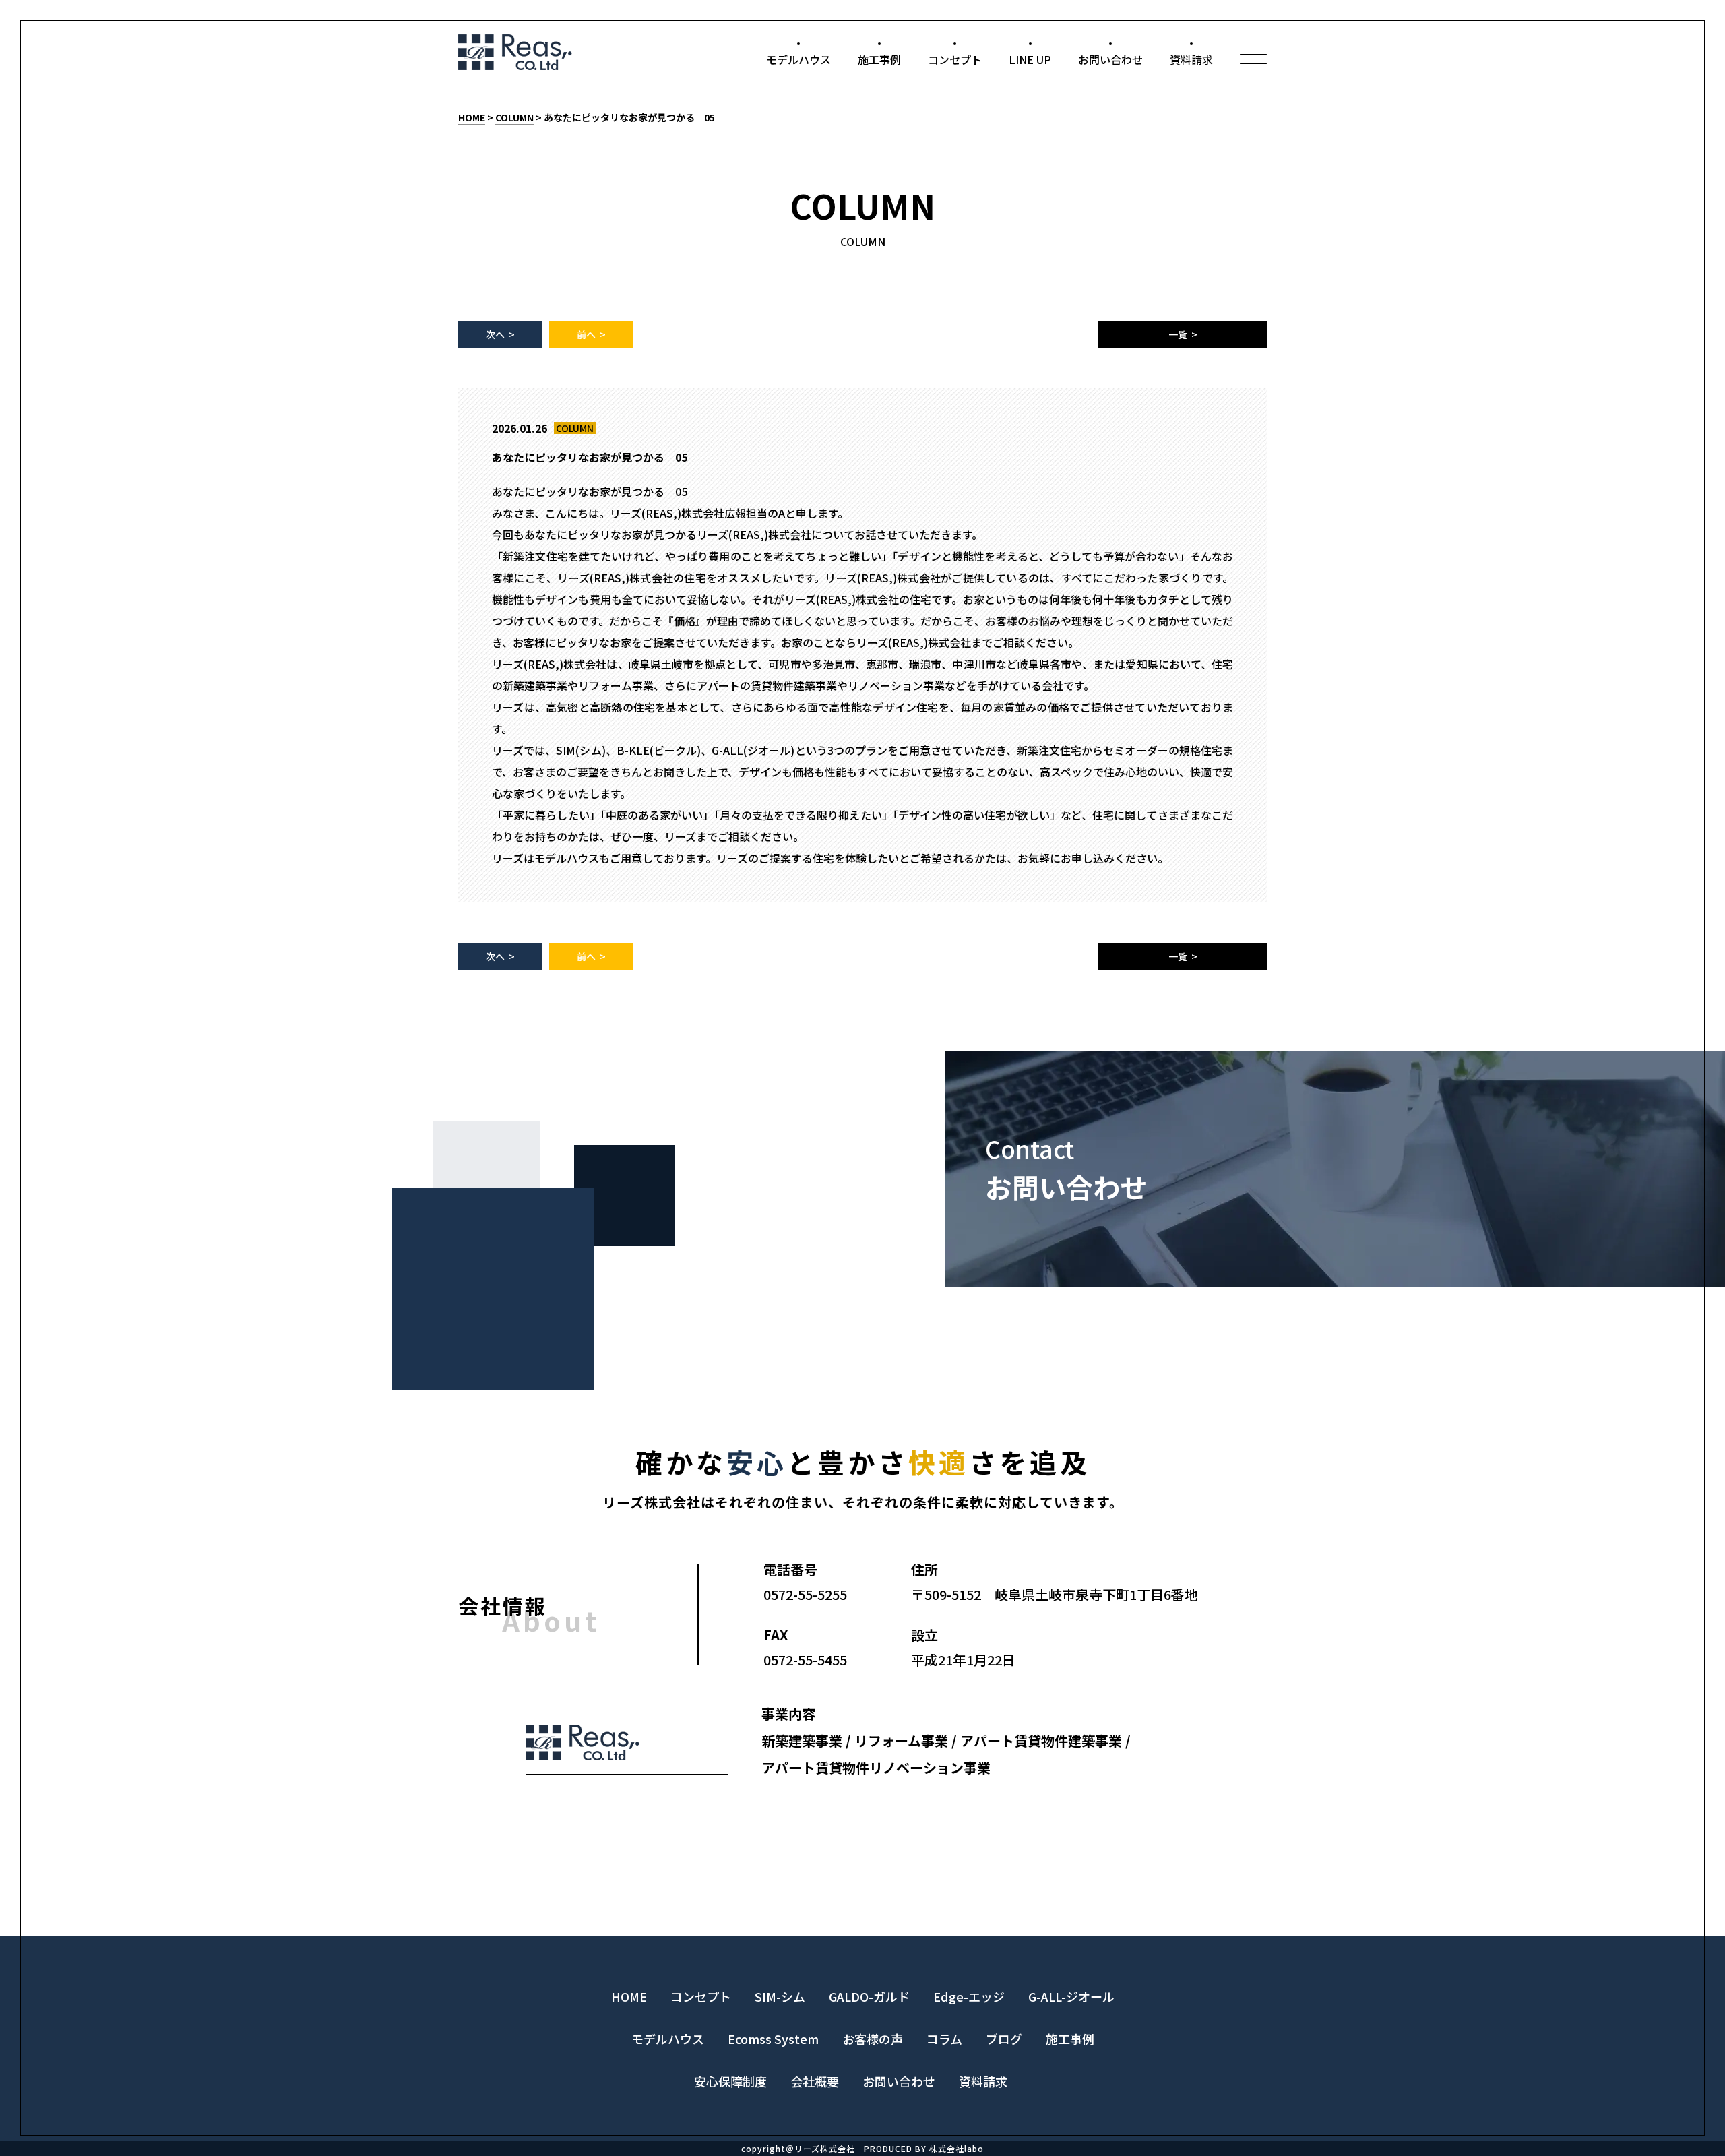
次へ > (500, 334)
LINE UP (1030, 59)
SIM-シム (780, 1996)
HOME (472, 117)
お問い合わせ (1110, 59)
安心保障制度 (730, 2081)
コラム (944, 2039)
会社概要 (815, 2081)
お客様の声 (873, 2039)
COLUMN (514, 117)
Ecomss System (773, 2039)
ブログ (1004, 2039)
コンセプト (955, 59)
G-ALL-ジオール (1071, 1996)
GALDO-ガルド (869, 1996)
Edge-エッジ (969, 1996)
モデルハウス (798, 59)
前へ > (591, 334)
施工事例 (879, 59)
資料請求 (1191, 59)
